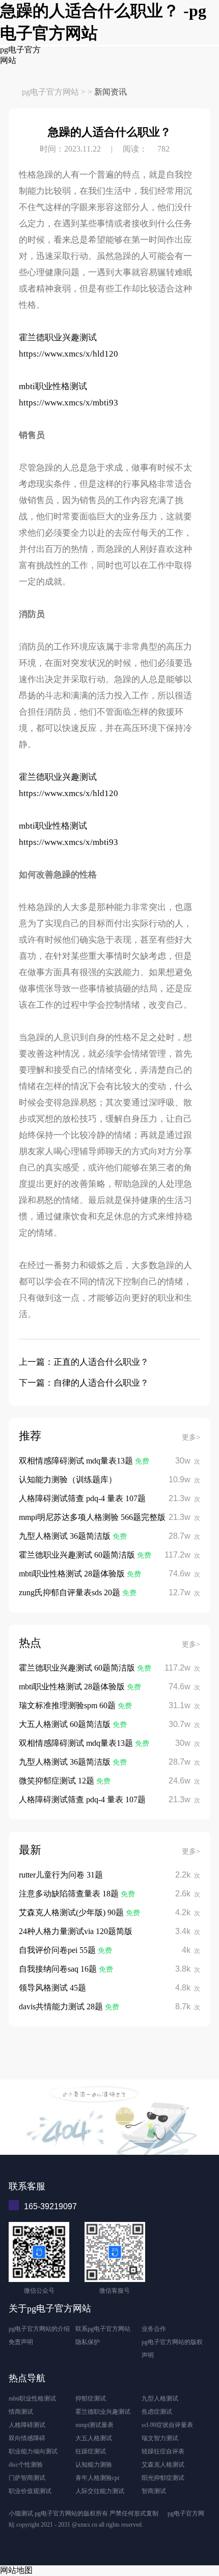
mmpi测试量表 (94, 2425)
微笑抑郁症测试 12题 (58, 1781)
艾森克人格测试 (163, 2465)
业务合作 (154, 2329)
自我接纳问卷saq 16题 (59, 1969)
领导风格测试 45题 (52, 1988)
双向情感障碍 (27, 2438)
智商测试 (154, 2491)
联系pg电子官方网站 (103, 2329)
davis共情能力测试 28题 (62, 2007)
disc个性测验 (26, 2465)
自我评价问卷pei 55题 (58, 1950)
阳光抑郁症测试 (163, 2478)
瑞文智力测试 (160, 2438)
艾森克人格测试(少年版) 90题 (72, 1912)
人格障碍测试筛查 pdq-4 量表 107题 (82, 1498)
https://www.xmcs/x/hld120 (69, 354)
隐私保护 (88, 2342)
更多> (191, 1437)
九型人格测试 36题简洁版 (66, 1536)
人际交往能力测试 (100, 2491)
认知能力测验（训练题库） (68, 1480)
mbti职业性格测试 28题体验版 (73, 1574)
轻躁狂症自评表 (163, 2451)
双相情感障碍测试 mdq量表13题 (77, 1461)
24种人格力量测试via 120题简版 (76, 1931)
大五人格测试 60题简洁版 (66, 1724)
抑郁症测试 (91, 2398)
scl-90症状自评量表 (167, 2425)
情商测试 (21, 2412)
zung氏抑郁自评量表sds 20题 (71, 1592)
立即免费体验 (109, 2132)
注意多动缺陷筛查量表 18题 (70, 1894)
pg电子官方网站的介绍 (39, 2329)
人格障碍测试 (27, 2425)
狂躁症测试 (91, 2451)
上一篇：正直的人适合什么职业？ (84, 1362)
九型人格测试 (160, 2398)
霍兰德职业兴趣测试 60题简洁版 (78, 1555)
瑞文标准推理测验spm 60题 (68, 1705)
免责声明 (21, 2342)
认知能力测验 (94, 2465)
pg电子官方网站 (50, 92)
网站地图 (16, 2570)
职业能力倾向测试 (33, 2451)
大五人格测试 (94, 2438)
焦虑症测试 (157, 2412)
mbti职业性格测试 (54, 386)
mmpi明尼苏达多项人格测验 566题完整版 (92, 1517)
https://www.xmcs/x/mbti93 (69, 403)
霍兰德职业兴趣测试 (59, 338)
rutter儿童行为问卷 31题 (61, 1875)
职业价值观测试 (30, 2491)
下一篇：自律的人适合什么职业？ (84, 1383)
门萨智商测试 (27, 2478)
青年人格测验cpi (97, 2478)
